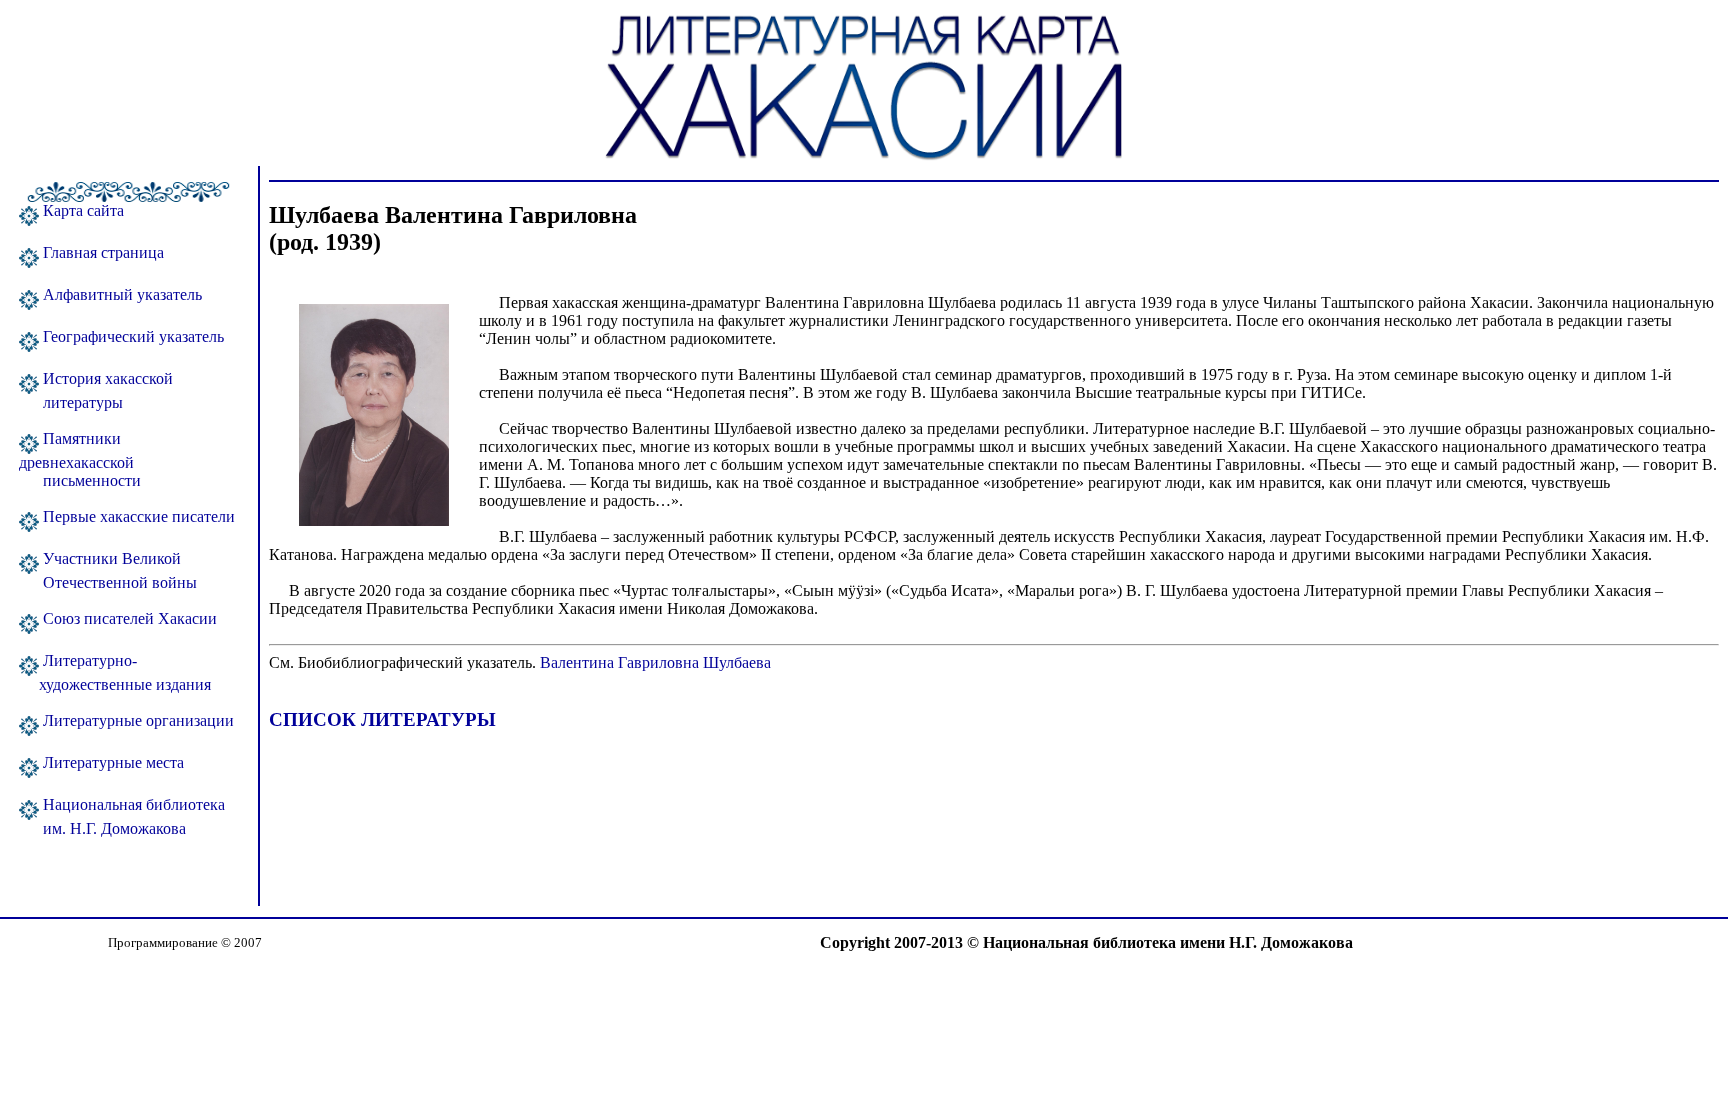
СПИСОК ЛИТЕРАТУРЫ (382, 719)
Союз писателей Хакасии (128, 618)
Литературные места (111, 762)
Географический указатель (131, 336)
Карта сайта (81, 210)
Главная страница (101, 252)
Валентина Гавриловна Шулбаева (653, 662)
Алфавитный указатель (120, 294)
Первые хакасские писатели (137, 516)
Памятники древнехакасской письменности (80, 459)
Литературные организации (136, 720)
